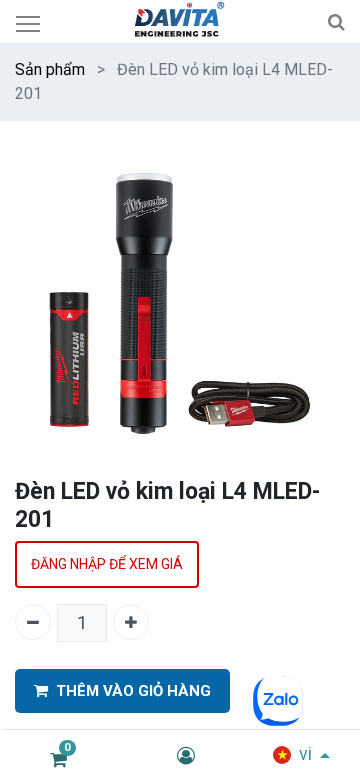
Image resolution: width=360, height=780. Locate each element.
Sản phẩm (50, 69)
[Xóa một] (33, 622)
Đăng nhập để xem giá (107, 564)
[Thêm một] (131, 622)
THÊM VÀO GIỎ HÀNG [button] (133, 691)
